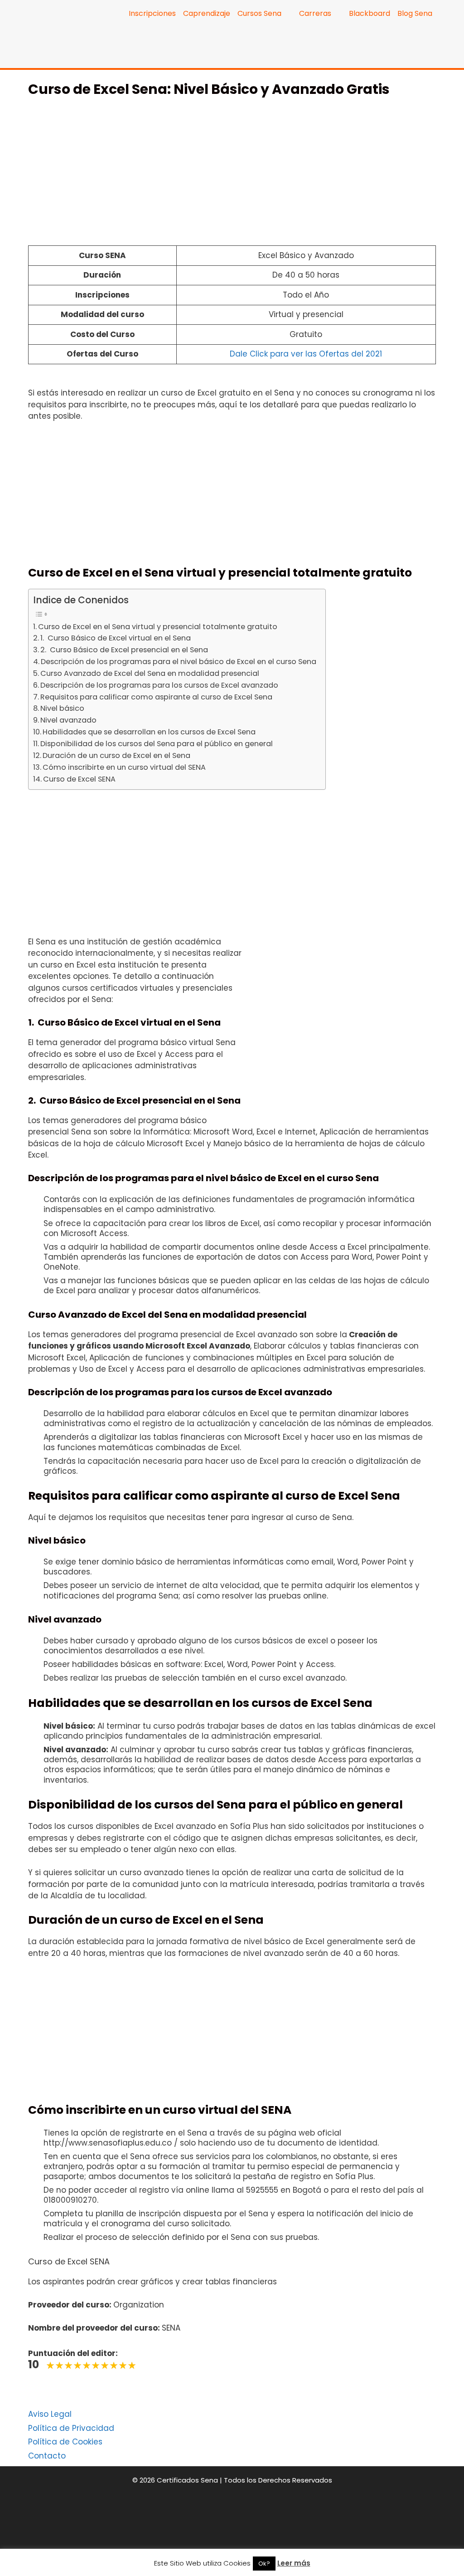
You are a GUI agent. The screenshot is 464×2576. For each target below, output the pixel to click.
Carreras (315, 13)
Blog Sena (415, 13)
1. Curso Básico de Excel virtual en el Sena (116, 638)
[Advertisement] (232, 176)
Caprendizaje (207, 13)
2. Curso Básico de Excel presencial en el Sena (124, 650)
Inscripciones (152, 13)
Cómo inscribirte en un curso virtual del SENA (124, 767)
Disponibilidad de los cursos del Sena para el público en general (157, 744)
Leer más (294, 2563)
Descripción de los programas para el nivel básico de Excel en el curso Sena (179, 662)
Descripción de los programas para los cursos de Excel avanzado (159, 685)
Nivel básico (62, 708)
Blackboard (370, 13)
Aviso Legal (50, 2414)
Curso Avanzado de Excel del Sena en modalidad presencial (150, 673)
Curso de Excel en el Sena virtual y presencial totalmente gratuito (158, 627)
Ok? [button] (264, 2564)
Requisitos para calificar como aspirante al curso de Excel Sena (156, 697)
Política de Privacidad (71, 2428)
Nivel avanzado (68, 720)
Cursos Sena (259, 13)
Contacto (47, 2456)
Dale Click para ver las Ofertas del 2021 (306, 354)
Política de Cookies (65, 2442)
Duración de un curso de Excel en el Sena (116, 755)
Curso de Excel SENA (79, 779)
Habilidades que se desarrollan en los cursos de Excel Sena (149, 732)
